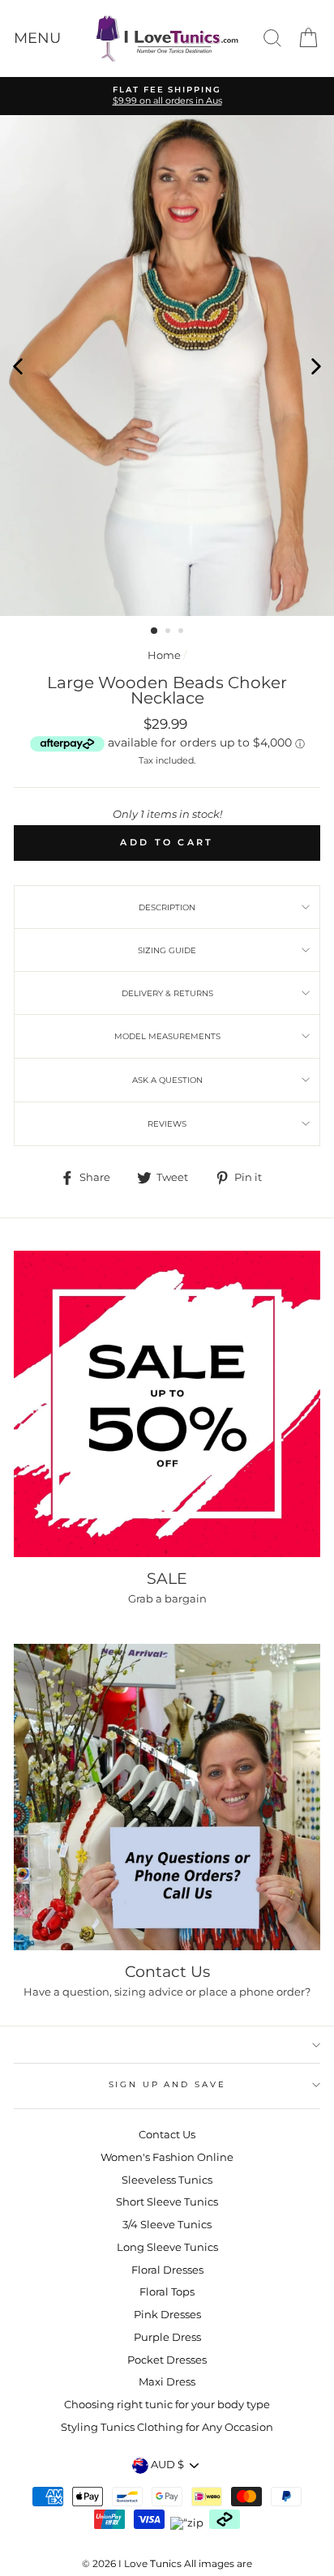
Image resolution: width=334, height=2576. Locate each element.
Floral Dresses (167, 2270)
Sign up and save (167, 2084)
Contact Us (167, 2135)
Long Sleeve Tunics (167, 2247)
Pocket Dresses (167, 2360)
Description (167, 907)
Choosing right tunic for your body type (167, 2405)
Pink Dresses (167, 2315)
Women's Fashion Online (167, 2157)
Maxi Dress (167, 2382)
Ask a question (167, 1080)
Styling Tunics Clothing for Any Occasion (167, 2427)
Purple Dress (167, 2337)
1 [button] (155, 631)
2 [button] (169, 632)
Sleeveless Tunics (167, 2180)
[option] (167, 96)
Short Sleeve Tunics (167, 2202)
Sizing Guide (167, 950)
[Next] (316, 366)
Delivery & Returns (167, 993)
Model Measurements (167, 1036)
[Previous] (18, 366)
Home (164, 655)
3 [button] (182, 632)
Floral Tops (167, 2292)
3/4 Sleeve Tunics (167, 2225)
